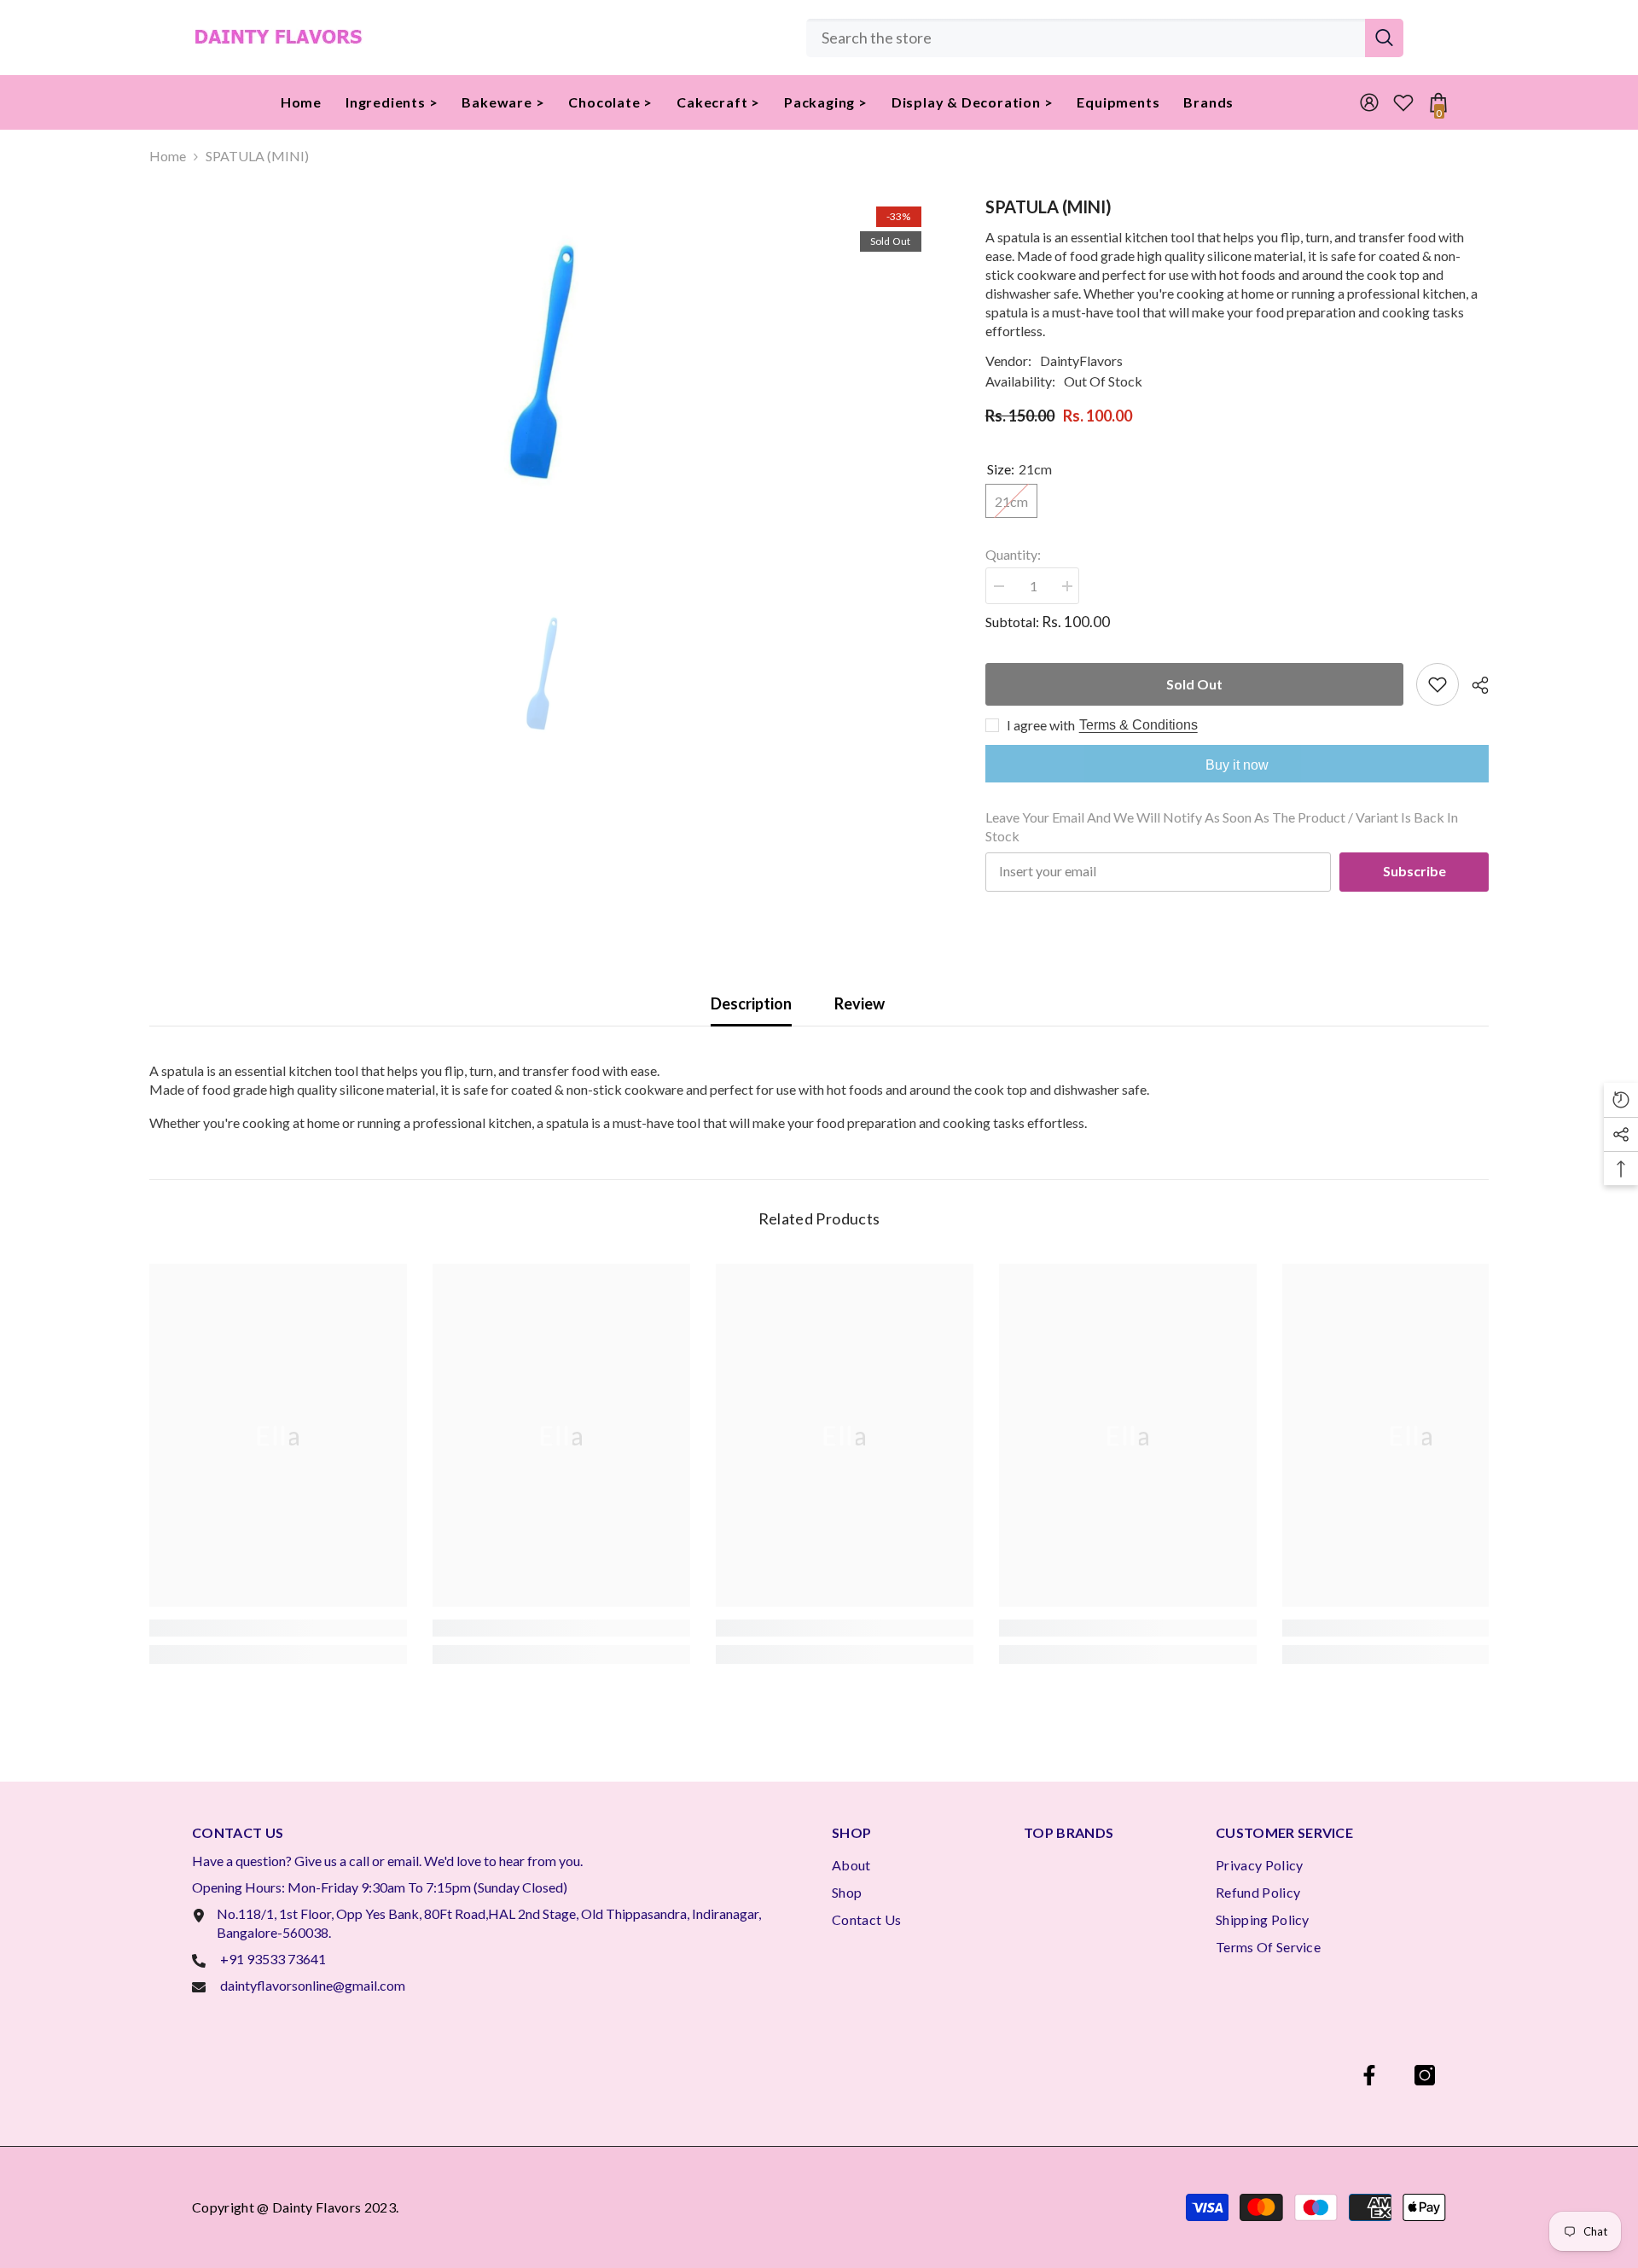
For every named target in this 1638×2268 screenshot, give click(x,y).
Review (860, 1003)
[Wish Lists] (1403, 102)
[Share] (1474, 685)
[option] (542, 364)
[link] (278, 1628)
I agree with (1041, 725)
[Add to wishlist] (1438, 684)
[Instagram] (1425, 2075)
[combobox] (1086, 38)
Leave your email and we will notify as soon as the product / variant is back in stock (1222, 826)
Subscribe (1414, 871)
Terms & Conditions (1138, 725)
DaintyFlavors (1081, 361)
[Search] (1105, 38)
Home (168, 156)
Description (751, 1003)
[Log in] (1369, 102)
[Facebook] (1369, 2075)
